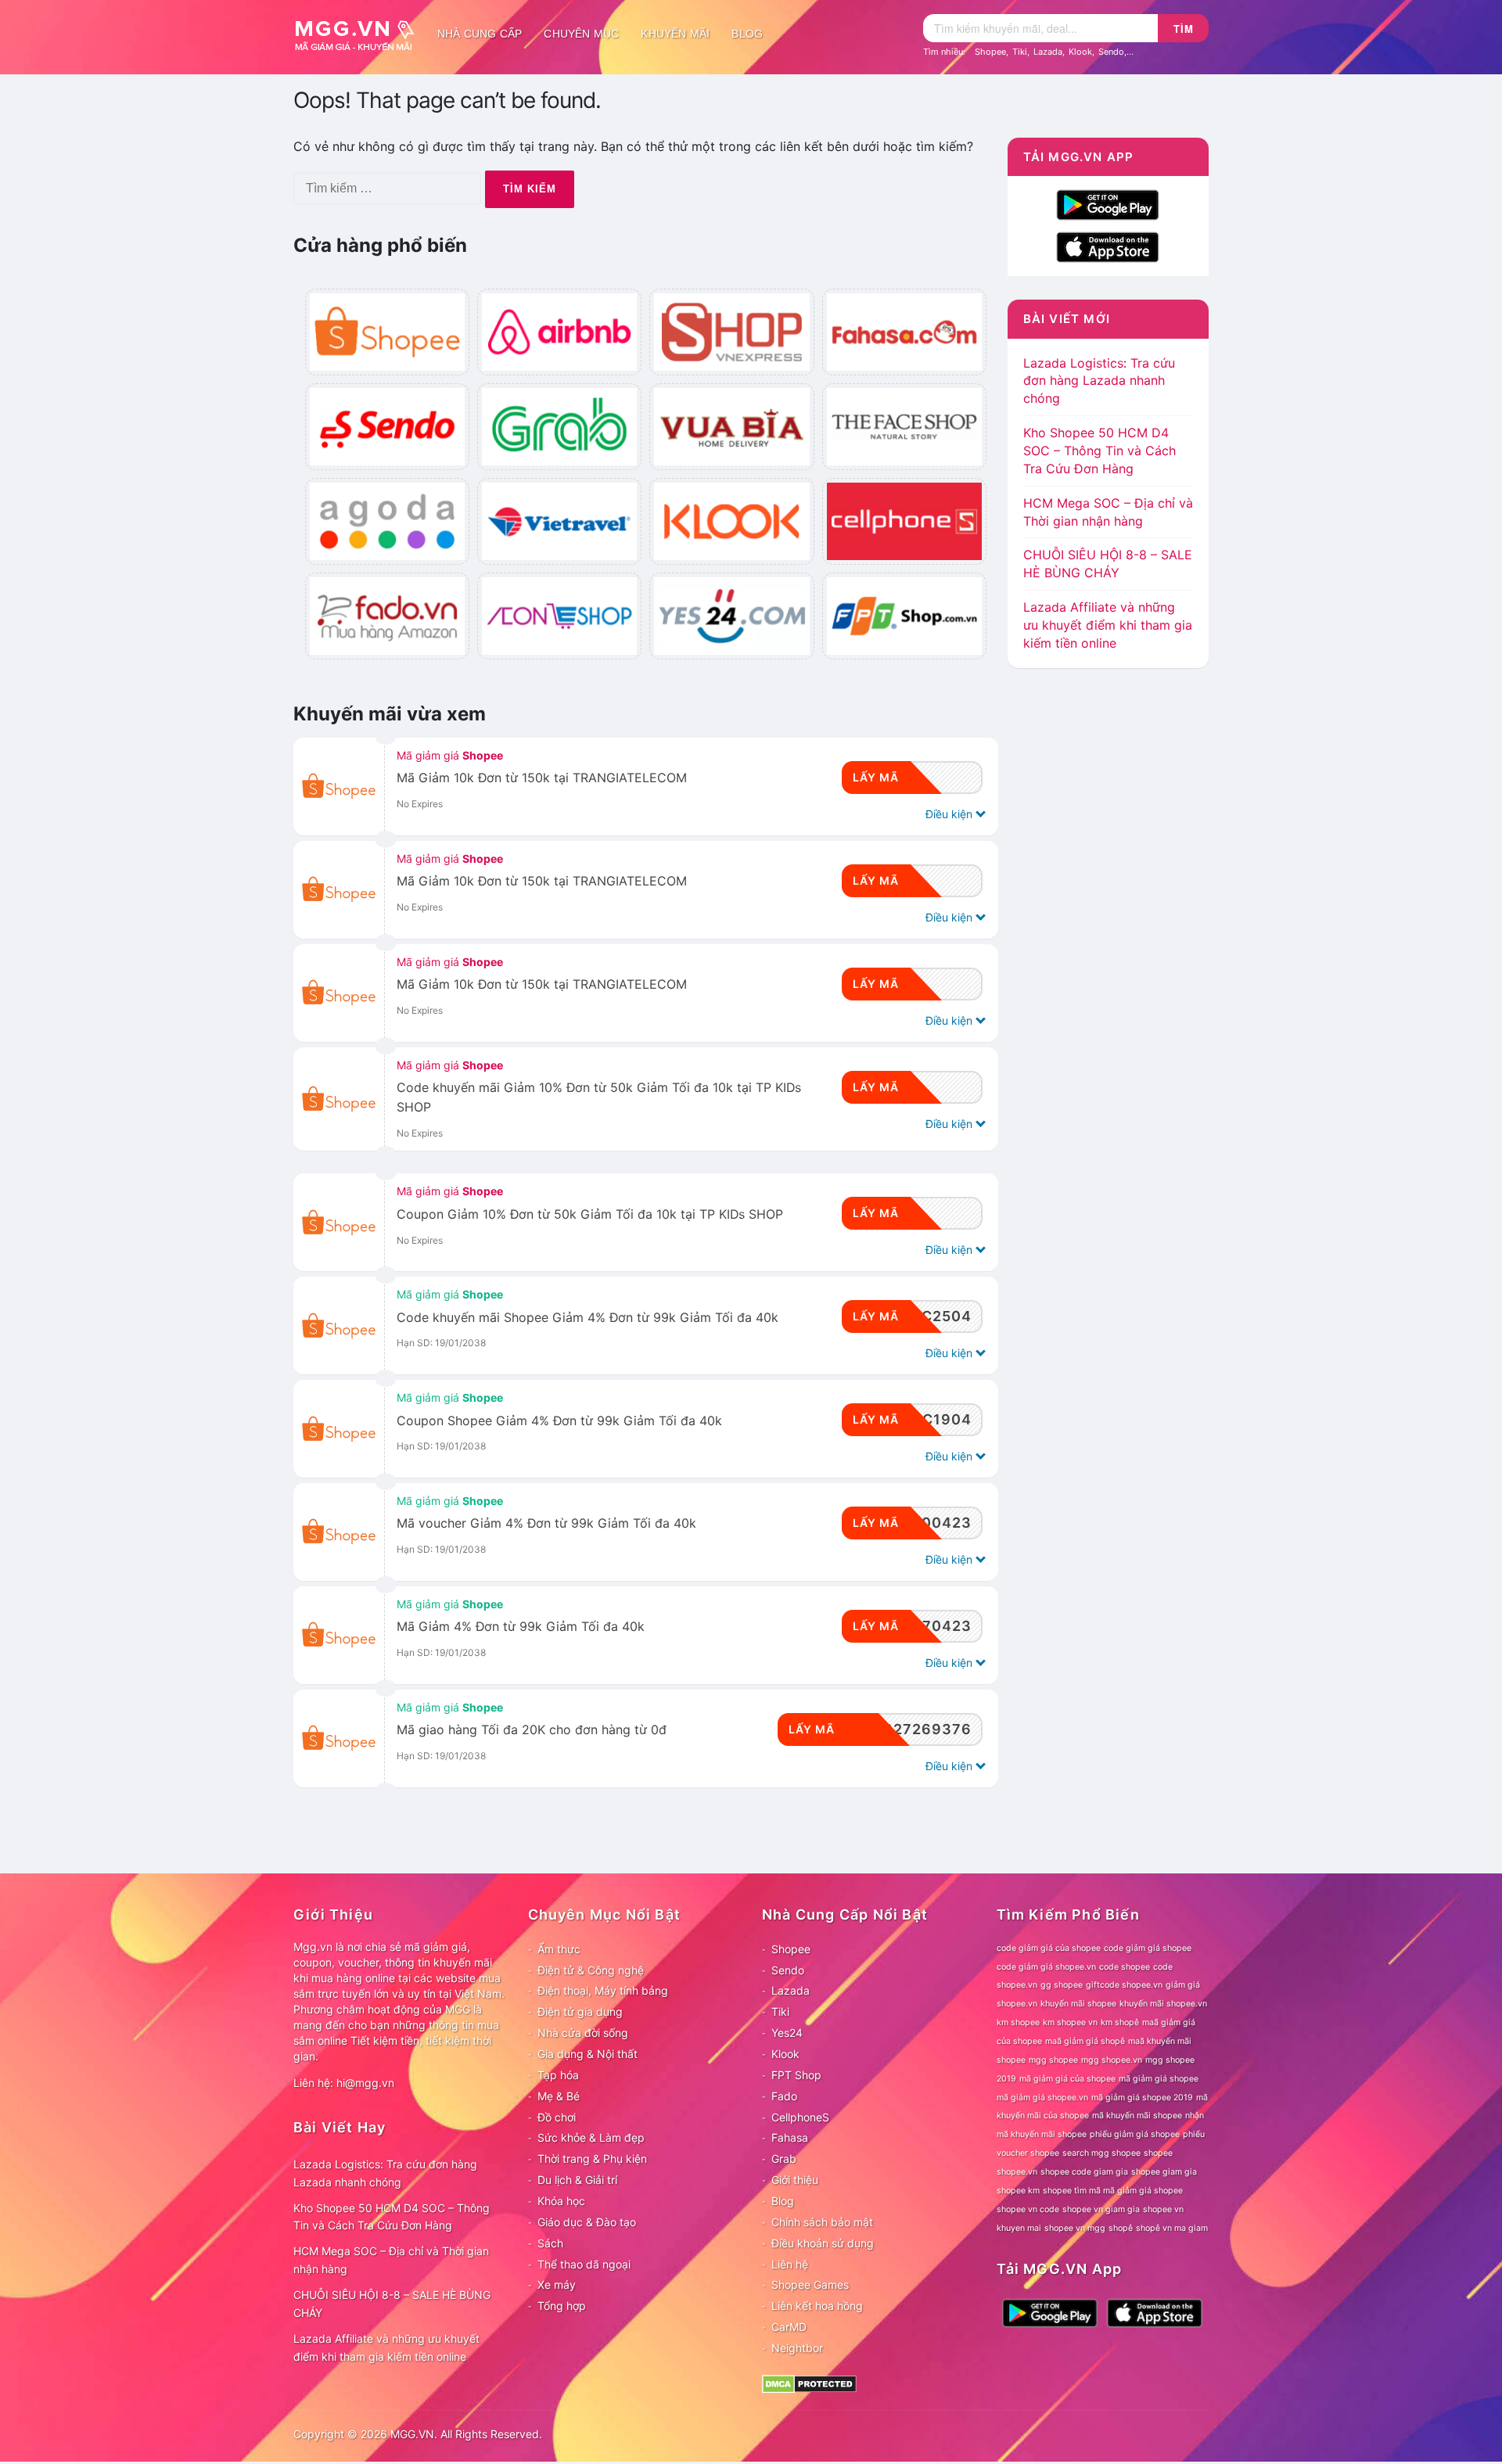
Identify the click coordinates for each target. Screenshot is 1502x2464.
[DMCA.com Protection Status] (809, 2383)
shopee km (1018, 2191)
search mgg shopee (1101, 2153)
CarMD (789, 2327)
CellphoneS (800, 2117)
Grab (784, 2159)
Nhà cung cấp (480, 34)
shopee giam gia (1164, 2172)
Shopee (990, 52)
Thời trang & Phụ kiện (592, 2159)
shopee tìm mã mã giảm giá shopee (1113, 2191)
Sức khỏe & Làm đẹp (591, 2137)
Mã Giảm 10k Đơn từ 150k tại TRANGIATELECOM (542, 778)
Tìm (1184, 29)
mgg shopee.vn (1112, 2060)
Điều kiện (950, 814)
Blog (747, 34)
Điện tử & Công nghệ (591, 1970)
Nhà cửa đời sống (583, 2033)
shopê (1121, 2228)
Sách (550, 2243)
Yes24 (787, 2033)
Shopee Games (810, 2284)
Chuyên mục (581, 34)
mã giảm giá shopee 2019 (1142, 2098)
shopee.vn (1017, 2172)
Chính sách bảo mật (822, 2222)
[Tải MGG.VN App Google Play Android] (1108, 204)
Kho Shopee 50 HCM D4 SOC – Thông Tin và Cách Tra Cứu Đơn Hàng (1100, 451)
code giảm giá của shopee (1049, 1948)
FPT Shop (796, 2075)
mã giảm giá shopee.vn (1042, 2098)
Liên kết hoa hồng (817, 2306)
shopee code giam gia (1084, 2172)
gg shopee (1062, 1985)
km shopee (1018, 2022)
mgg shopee (1053, 2060)
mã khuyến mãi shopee (1137, 2116)
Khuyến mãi (675, 34)
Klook (1080, 52)
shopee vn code (1028, 2209)
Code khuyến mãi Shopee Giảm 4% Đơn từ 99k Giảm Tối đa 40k (588, 1318)
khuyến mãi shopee (1078, 2004)
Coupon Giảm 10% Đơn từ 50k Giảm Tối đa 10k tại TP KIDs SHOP (590, 1214)
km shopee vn (1070, 2022)
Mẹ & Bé (559, 2096)
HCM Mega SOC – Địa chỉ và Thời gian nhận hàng (391, 2260)
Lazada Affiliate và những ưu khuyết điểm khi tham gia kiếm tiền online (1108, 625)
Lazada (1048, 52)
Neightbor (797, 2348)
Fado (784, 2096)
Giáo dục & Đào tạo (587, 2222)
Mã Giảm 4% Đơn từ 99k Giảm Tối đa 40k (521, 1627)
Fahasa (790, 2137)
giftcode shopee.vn (1124, 1985)
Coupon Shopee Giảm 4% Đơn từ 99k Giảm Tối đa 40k (559, 1421)
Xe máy (557, 2284)
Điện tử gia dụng (580, 2011)
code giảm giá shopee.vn (1046, 1967)
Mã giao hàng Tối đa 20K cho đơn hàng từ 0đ (532, 1730)
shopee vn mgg (1075, 2228)
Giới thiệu (795, 2180)
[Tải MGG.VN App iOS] (1108, 246)
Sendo (1111, 52)
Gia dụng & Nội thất (588, 2054)
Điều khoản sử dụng (823, 2243)
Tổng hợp (562, 2306)
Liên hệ (790, 2264)
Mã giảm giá (450, 755)
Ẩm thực (559, 1949)
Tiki (1020, 52)
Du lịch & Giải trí (577, 2180)
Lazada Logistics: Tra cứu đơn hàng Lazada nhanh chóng (1099, 381)
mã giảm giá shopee (1159, 2079)
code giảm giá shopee (1148, 1948)
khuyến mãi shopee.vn (1163, 2004)
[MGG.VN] (360, 34)
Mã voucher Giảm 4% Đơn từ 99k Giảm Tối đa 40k (546, 1523)
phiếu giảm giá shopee (1135, 2134)
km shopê (1120, 2022)
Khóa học (561, 2201)
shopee (1158, 2153)
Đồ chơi (557, 2117)
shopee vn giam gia (1101, 2209)
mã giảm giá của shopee (1067, 2079)
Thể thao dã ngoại (584, 2264)
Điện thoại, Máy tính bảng (603, 1990)
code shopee (1125, 1967)
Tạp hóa (558, 2075)
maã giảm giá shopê (1085, 2041)
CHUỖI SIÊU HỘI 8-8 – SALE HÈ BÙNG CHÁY (392, 2304)
